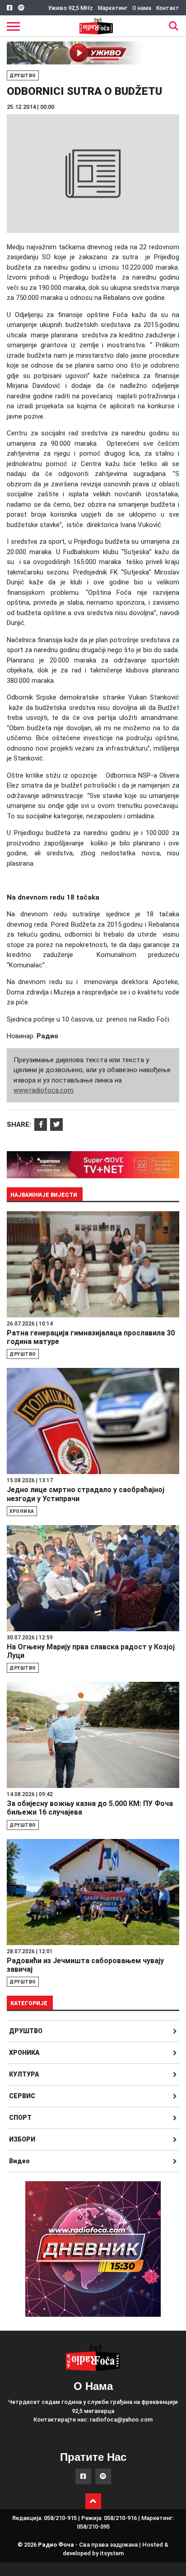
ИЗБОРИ (22, 2139)
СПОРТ (20, 2118)
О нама (142, 8)
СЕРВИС (22, 2096)
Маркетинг (113, 8)
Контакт (168, 8)
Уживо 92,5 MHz (70, 8)
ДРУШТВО (26, 2031)
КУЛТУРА (24, 2074)
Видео (19, 2161)
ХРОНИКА (24, 2053)
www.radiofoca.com (44, 1090)
